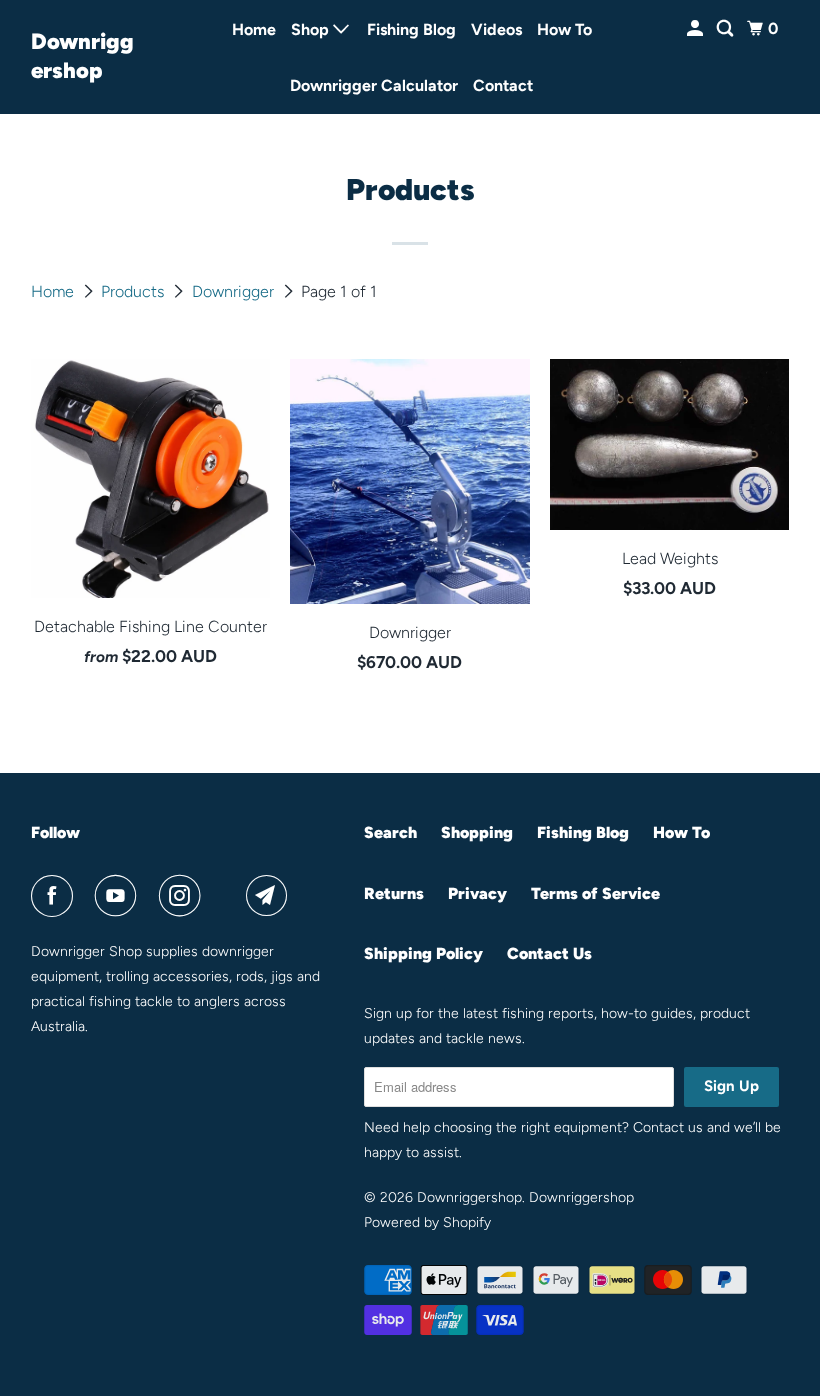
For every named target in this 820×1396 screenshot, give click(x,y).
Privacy (477, 893)
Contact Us (549, 953)
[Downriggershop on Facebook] (56, 896)
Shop (312, 29)
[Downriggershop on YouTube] (120, 896)
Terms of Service (595, 893)
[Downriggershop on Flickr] (228, 896)
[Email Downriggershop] (271, 896)
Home (254, 29)
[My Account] (696, 29)
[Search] (726, 29)
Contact (503, 85)
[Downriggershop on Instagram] (184, 896)
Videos (496, 29)
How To (564, 29)
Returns (394, 893)
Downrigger (235, 291)
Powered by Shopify (427, 1222)
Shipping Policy (423, 953)
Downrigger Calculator (374, 85)
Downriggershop (82, 56)
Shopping (477, 832)
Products (134, 291)
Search (390, 832)
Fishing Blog (411, 29)
